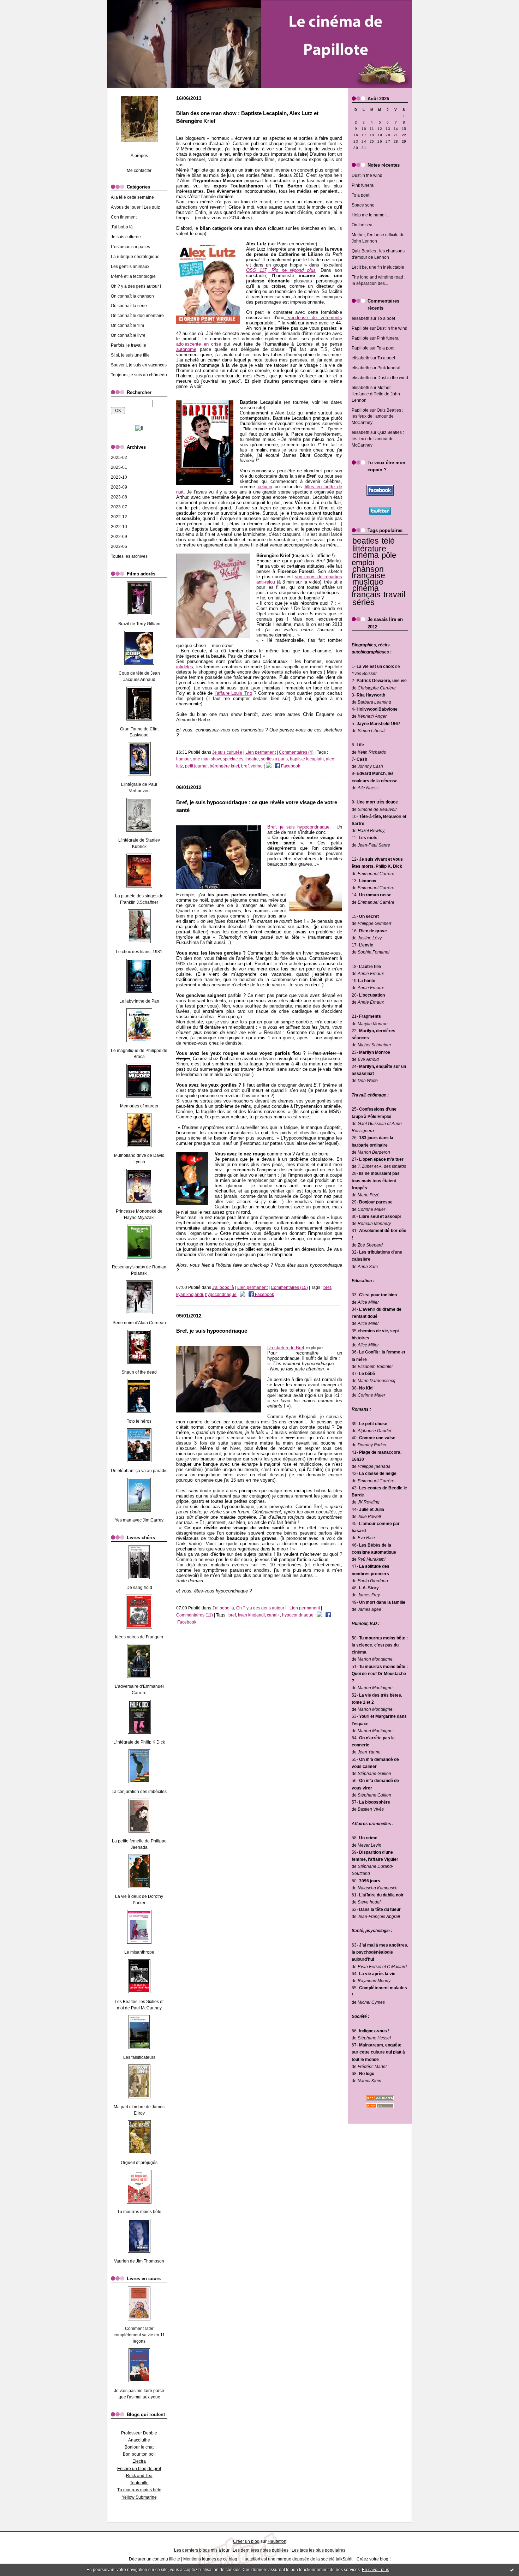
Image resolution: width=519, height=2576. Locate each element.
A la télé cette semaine (132, 197)
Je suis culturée (126, 237)
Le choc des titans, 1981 (139, 952)
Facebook (290, 766)
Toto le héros (139, 1421)
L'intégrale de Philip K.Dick (139, 1742)
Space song (363, 205)
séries (363, 602)
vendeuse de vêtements (313, 318)
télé (388, 541)
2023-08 (119, 497)
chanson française (368, 572)
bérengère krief (224, 766)
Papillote (360, 328)
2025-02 (119, 458)
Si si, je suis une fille (130, 355)
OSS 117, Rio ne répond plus (281, 270)
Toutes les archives (129, 556)
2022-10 (119, 527)
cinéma (366, 555)
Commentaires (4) (296, 752)
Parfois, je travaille (129, 345)
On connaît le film (127, 325)
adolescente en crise (199, 344)
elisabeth (360, 318)
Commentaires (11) (195, 1615)
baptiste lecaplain (307, 759)
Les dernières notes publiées (261, 2550)
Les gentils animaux (130, 267)
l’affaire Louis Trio (233, 693)
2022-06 (119, 546)
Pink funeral (363, 185)
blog (384, 2559)
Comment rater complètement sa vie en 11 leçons (139, 2335)
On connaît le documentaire (137, 316)
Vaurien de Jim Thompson (139, 2261)
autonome (186, 349)
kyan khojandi (190, 1295)
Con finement (124, 217)
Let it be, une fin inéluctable (378, 267)
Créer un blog (246, 2541)
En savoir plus (375, 2570)
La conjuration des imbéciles (139, 1792)
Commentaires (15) (289, 1287)
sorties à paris (274, 759)
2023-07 (119, 507)
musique (368, 582)
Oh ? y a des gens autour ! (136, 286)
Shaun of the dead (139, 1372)
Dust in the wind (367, 175)
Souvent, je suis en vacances (139, 365)
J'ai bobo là (122, 227)
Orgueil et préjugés (139, 2163)
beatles (366, 541)
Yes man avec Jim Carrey (139, 1520)
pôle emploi (374, 559)
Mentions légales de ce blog (210, 2559)
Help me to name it (370, 215)
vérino (257, 766)
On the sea (362, 225)
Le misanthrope (139, 1952)
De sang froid (139, 1588)
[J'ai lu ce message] (512, 2570)
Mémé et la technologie (133, 276)
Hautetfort (277, 2541)
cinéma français (366, 591)
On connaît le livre (128, 335)
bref (245, 766)
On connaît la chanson (132, 296)
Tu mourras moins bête (139, 2212)
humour (183, 759)
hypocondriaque (221, 1295)
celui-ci (265, 487)
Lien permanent (261, 752)
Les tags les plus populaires (318, 2550)
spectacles (233, 759)
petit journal (196, 766)
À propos (139, 156)
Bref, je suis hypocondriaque (298, 827)
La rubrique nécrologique (135, 257)
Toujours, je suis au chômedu (139, 375)
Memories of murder (139, 1106)
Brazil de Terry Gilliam (139, 624)
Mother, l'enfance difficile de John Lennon (376, 394)
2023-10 (119, 477)
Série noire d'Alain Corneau (139, 1323)
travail (394, 594)
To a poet (360, 195)
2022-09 (119, 537)
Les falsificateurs (139, 2057)
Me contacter (139, 171)
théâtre (252, 759)
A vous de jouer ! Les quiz (135, 207)
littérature (369, 549)
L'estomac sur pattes (130, 247)
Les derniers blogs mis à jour (202, 2550)
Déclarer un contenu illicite (154, 2559)
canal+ (273, 1615)
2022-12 (119, 517)
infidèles (185, 667)
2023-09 (119, 487)
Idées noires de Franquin (139, 1637)
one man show (207, 759)
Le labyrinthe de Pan (139, 1001)
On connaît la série (129, 306)
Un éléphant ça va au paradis (139, 1471)
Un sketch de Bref (286, 1348)
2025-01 (119, 467)
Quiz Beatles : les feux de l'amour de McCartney (377, 417)
